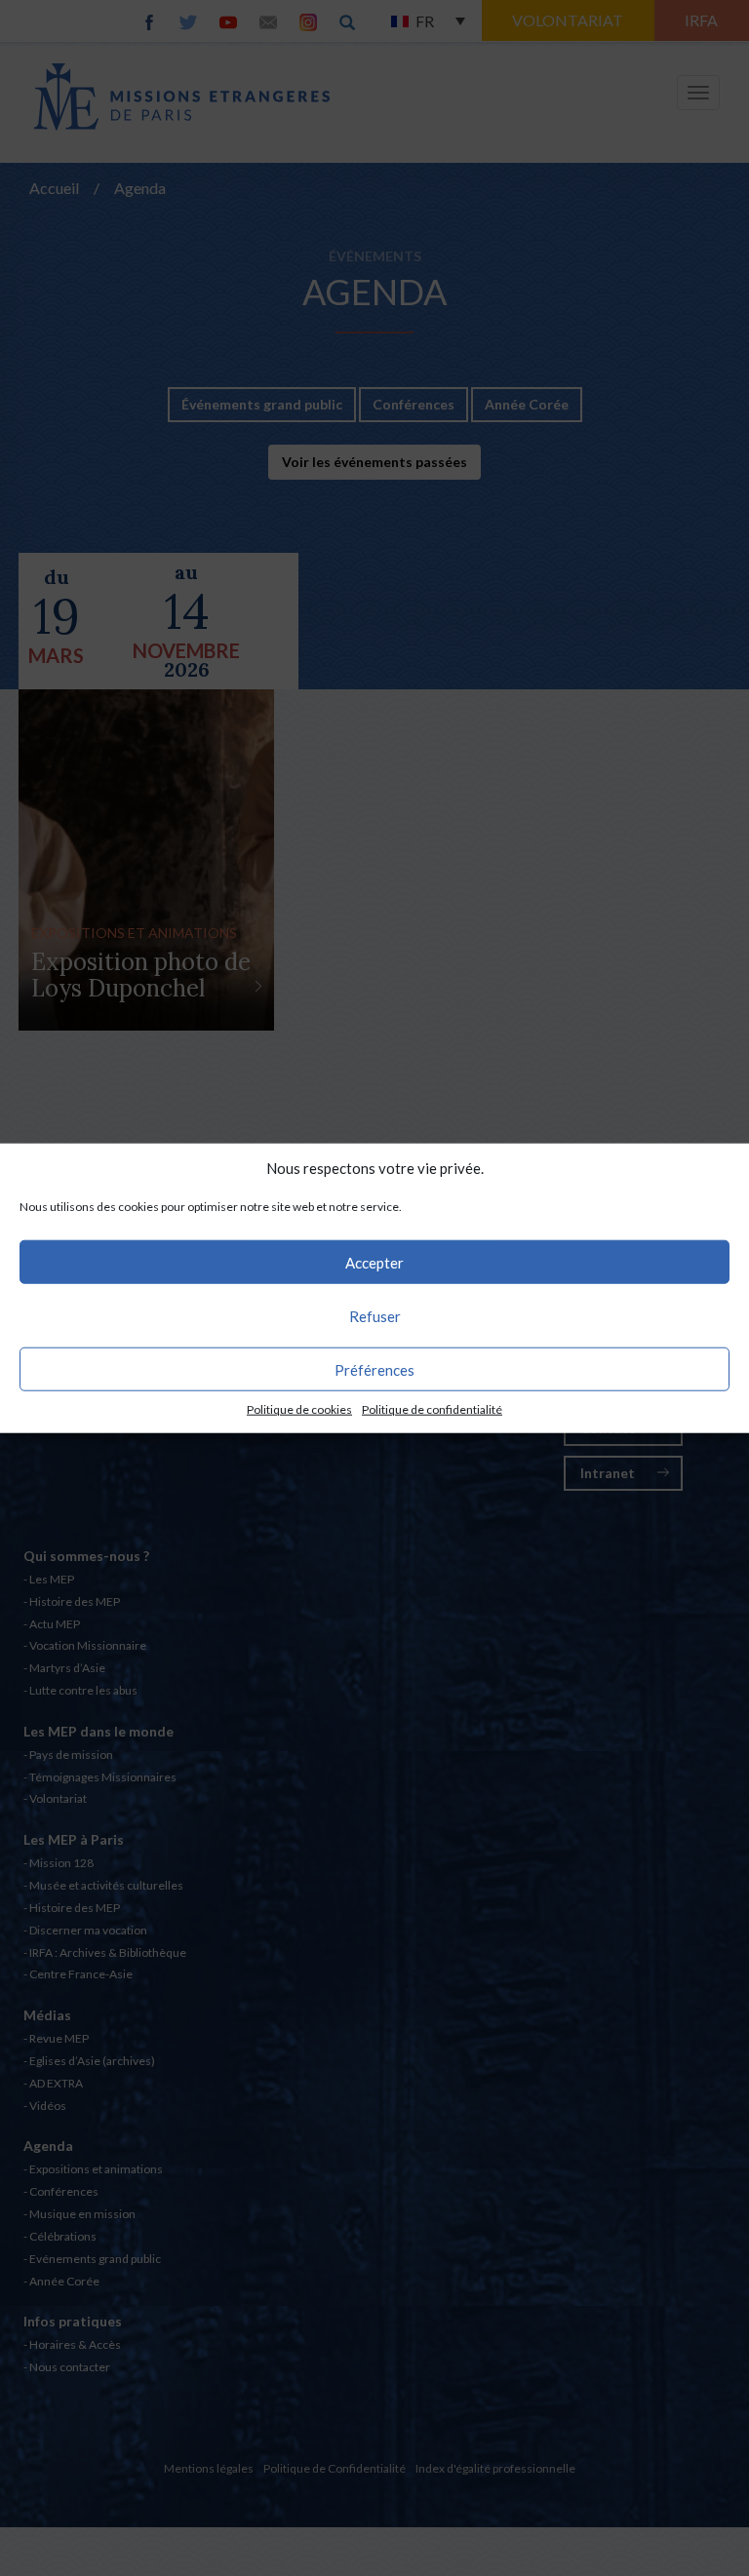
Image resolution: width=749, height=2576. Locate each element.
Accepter (374, 1263)
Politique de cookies (299, 1409)
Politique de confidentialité (432, 1409)
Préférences (374, 1370)
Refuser (375, 1316)
